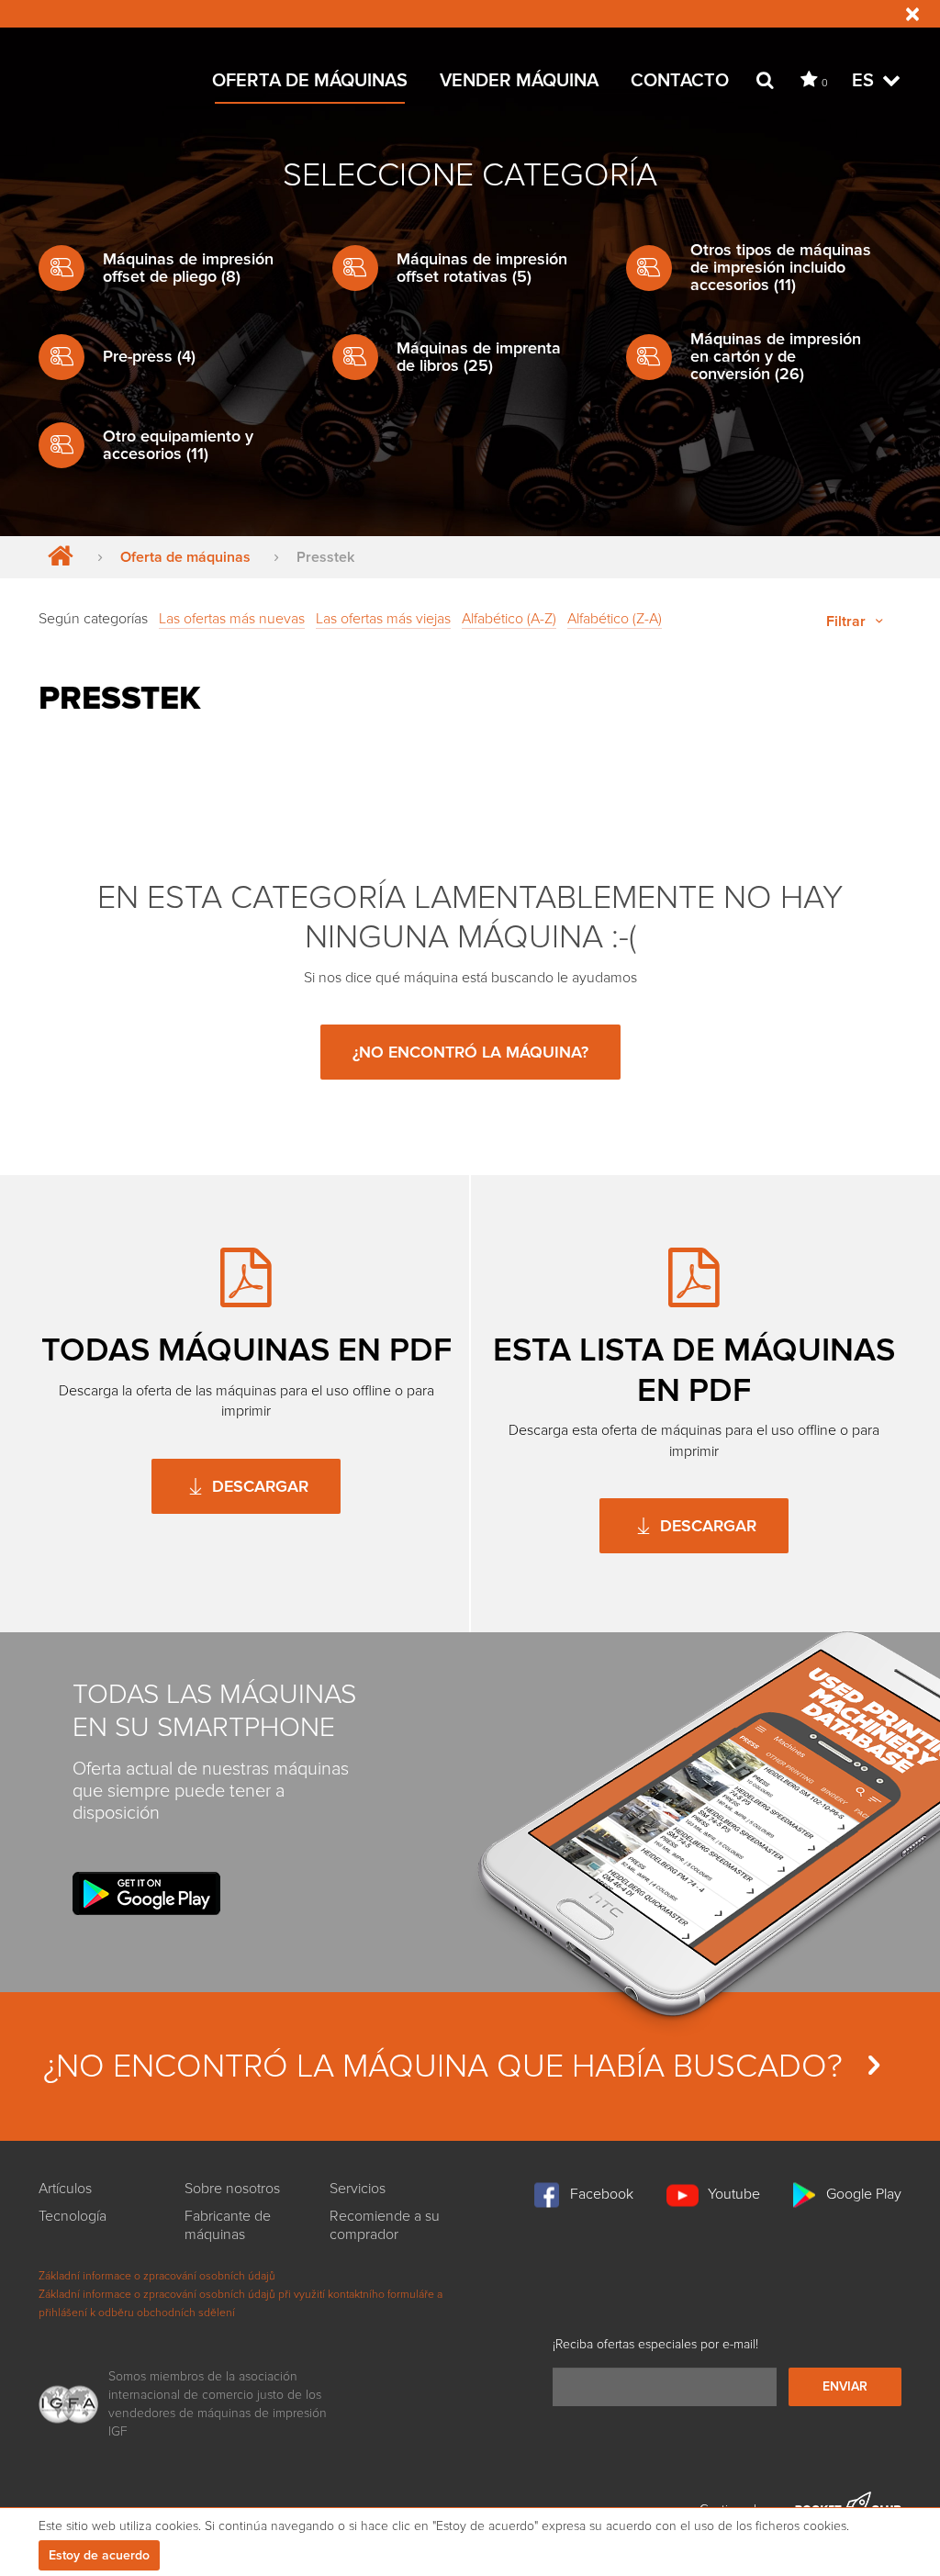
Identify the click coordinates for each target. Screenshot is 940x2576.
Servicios (358, 2189)
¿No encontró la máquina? (470, 1052)
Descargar (258, 1486)
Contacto (680, 81)
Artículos (65, 2189)
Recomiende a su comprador (385, 2225)
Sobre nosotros (232, 2189)
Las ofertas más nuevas (232, 619)
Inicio (56, 557)
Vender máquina (519, 81)
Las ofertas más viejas (383, 619)
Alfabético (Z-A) (615, 619)
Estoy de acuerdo (99, 2555)
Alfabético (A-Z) (509, 619)
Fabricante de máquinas (228, 2225)
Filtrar (848, 622)
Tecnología (73, 2216)
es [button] (865, 81)
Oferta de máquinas (310, 81)
